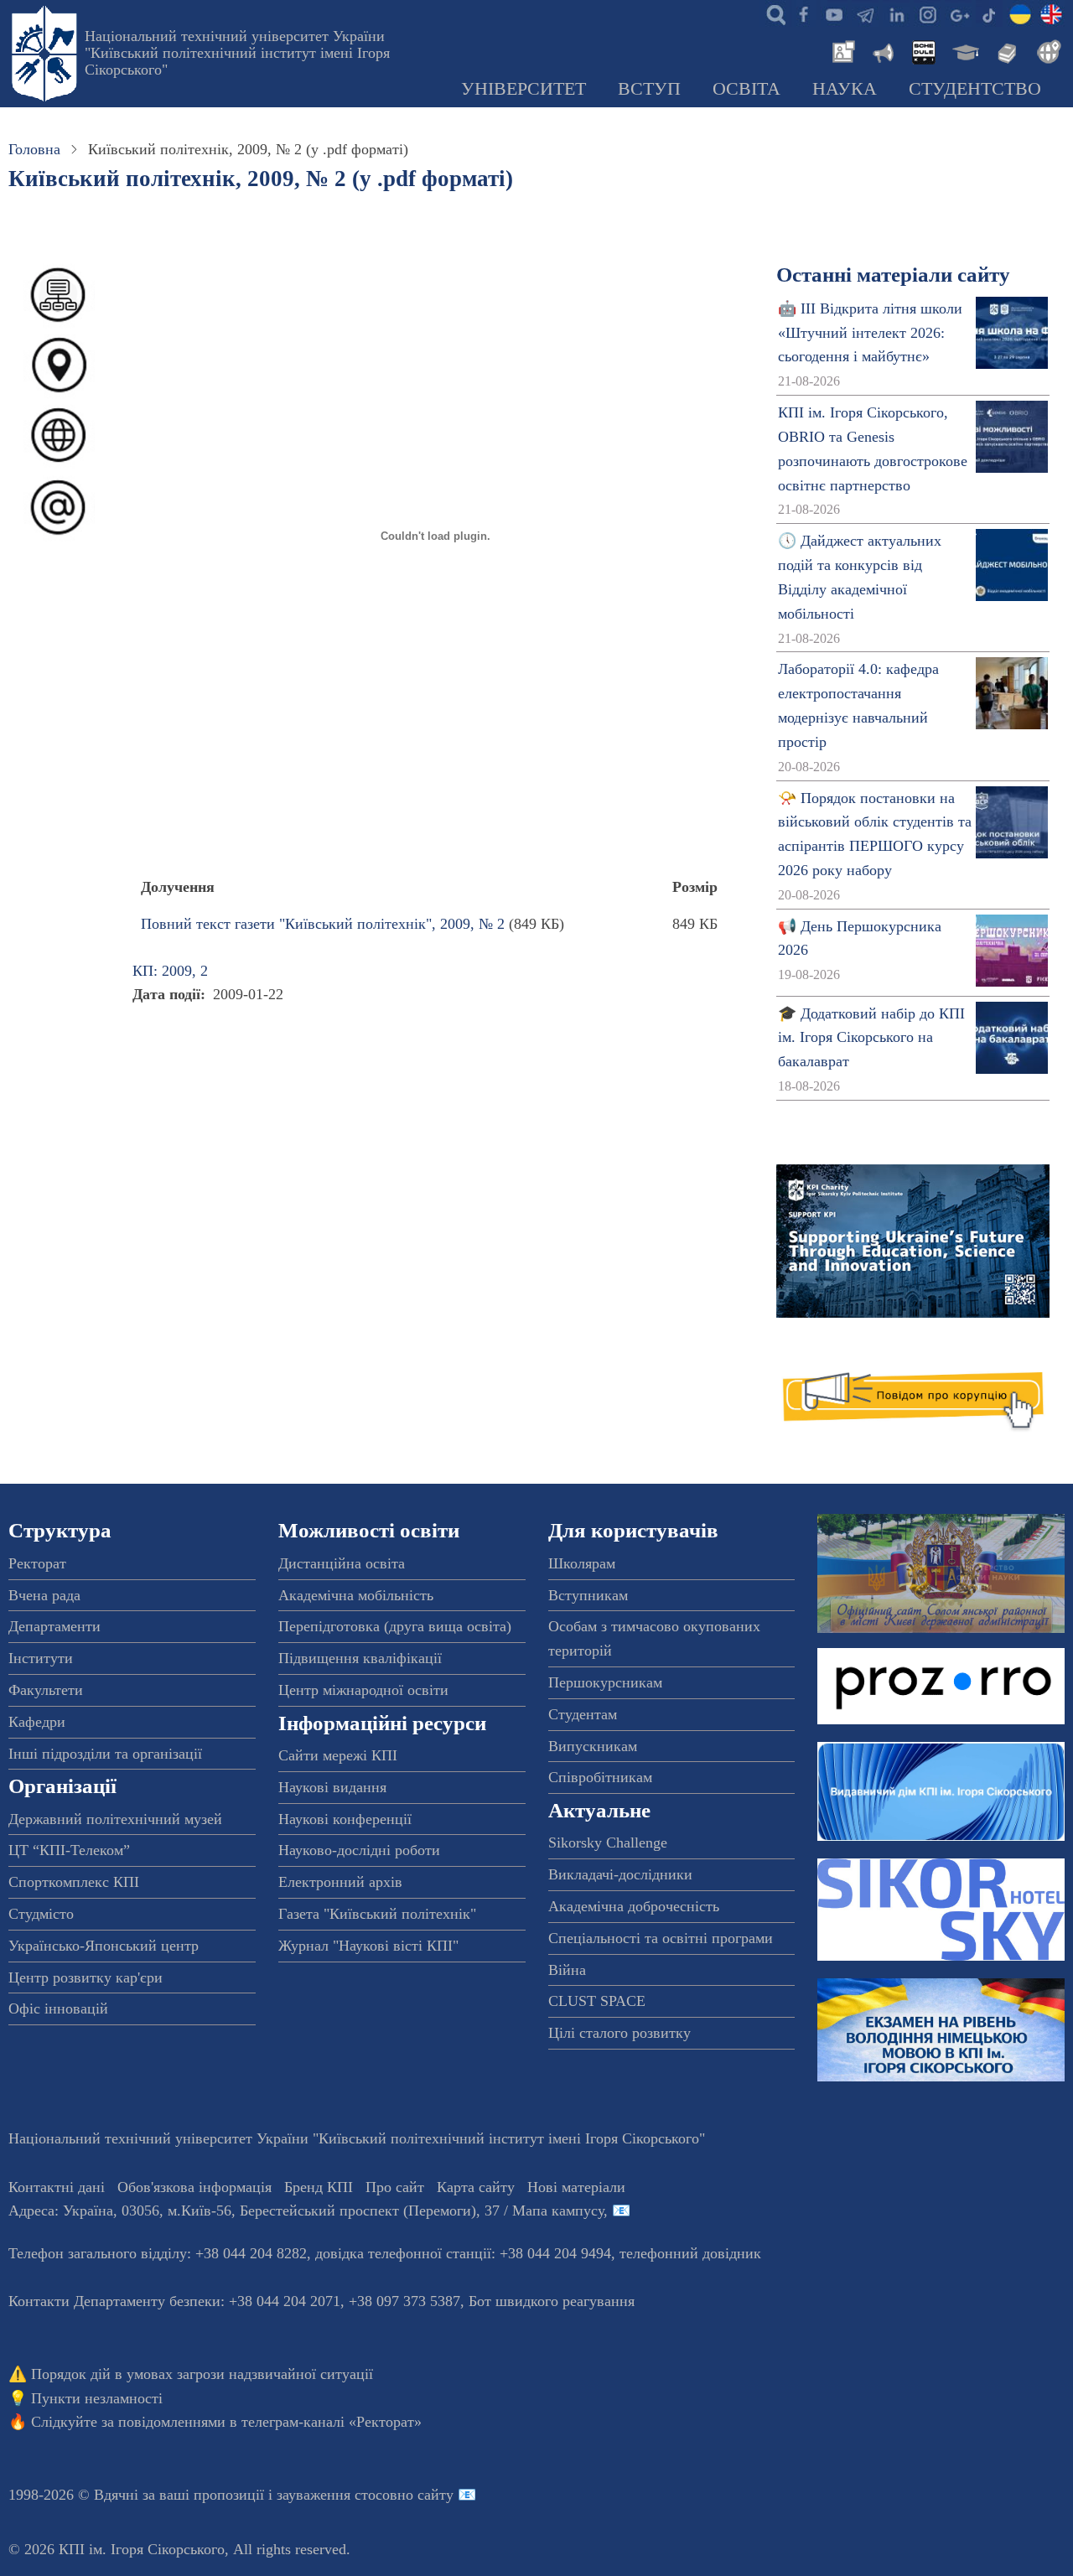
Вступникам (588, 1595)
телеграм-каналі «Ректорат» (332, 2422)
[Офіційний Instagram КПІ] (927, 13)
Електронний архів (340, 1882)
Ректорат (37, 1563)
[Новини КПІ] (841, 50)
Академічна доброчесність (634, 1906)
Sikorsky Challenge (608, 1843)
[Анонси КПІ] (882, 50)
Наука (845, 89)
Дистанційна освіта (342, 1563)
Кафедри (37, 1722)
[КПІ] (1020, 13)
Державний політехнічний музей (115, 1819)
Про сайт (395, 2187)
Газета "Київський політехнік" (377, 1914)
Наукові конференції (345, 1819)
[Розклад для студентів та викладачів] (923, 50)
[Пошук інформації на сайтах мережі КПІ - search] (772, 13)
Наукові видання (332, 1787)
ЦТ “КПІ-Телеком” (69, 1850)
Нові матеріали (576, 2187)
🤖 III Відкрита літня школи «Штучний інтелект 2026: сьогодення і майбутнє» (870, 333)
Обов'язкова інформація (194, 2187)
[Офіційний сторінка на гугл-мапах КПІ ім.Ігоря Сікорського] (958, 13)
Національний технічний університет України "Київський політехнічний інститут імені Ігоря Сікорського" (237, 53)
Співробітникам (600, 1777)
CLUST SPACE (597, 2001)
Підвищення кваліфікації (360, 1658)
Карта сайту (476, 2187)
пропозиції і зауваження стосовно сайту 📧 (335, 2495)
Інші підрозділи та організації (105, 1754)
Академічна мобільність (356, 1595)
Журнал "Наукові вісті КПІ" (368, 1946)
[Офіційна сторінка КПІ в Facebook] (803, 13)
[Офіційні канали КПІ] (865, 13)
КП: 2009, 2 (170, 971)
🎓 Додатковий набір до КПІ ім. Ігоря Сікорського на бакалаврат (871, 1038)
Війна (567, 1970)
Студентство (975, 89)
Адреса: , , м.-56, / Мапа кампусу (306, 2211)
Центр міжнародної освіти (363, 1690)
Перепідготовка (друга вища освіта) (395, 1626)
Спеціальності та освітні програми (661, 1938)
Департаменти (54, 1626)
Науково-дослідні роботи (359, 1850)
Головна (34, 149)
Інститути (41, 1658)
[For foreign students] (1046, 50)
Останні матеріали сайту (893, 275)
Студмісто (41, 1914)
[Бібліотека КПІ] (1005, 50)
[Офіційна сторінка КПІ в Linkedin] (896, 13)
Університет (524, 89)
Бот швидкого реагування (552, 2301)
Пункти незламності (97, 2398)
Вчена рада (44, 1595)
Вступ (649, 89)
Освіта (746, 89)
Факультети (46, 1690)
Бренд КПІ (319, 2187)
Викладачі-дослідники (620, 1874)
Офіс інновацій (58, 2008)
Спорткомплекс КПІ (74, 1882)
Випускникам (593, 1746)
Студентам (583, 1714)
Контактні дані (57, 2187)
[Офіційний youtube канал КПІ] (834, 13)
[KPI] (1051, 13)
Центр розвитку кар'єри (86, 1977)
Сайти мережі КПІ (338, 1755)
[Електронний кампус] (964, 50)
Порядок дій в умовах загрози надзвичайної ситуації (202, 2374)
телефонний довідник (690, 2253)
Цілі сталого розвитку (619, 2033)
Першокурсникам (605, 1682)
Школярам (582, 1563)
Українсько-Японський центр (104, 1946)
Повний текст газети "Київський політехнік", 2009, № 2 (323, 924)
